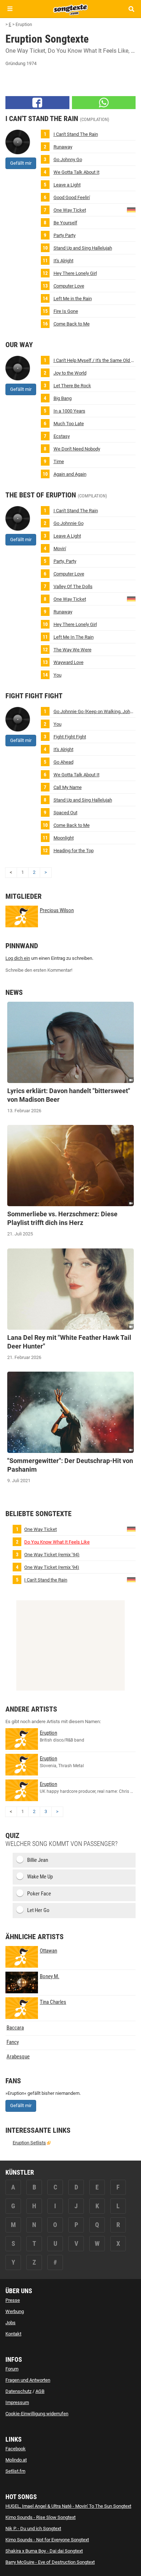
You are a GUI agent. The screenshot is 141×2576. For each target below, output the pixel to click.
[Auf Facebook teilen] (37, 103)
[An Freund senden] (104, 103)
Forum (12, 2369)
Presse (13, 2300)
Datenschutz (18, 2391)
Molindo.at (16, 2460)
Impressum (17, 2402)
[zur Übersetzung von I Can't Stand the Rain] (131, 1579)
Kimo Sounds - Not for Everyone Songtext (47, 2540)
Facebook (16, 2449)
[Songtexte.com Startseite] (70, 9)
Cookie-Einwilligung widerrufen (37, 2414)
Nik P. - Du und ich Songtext (33, 2528)
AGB (40, 2391)
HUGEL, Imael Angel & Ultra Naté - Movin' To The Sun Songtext (68, 2506)
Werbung (15, 2311)
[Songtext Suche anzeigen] (131, 9)
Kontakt (13, 2334)
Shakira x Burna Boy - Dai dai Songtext (44, 2551)
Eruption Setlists (29, 2143)
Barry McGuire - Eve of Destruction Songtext (50, 2562)
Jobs (10, 2323)
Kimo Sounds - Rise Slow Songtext (40, 2517)
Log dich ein (18, 958)
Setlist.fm (15, 2471)
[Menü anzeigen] (10, 9)
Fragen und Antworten (28, 2380)
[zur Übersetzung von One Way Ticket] (131, 209)
